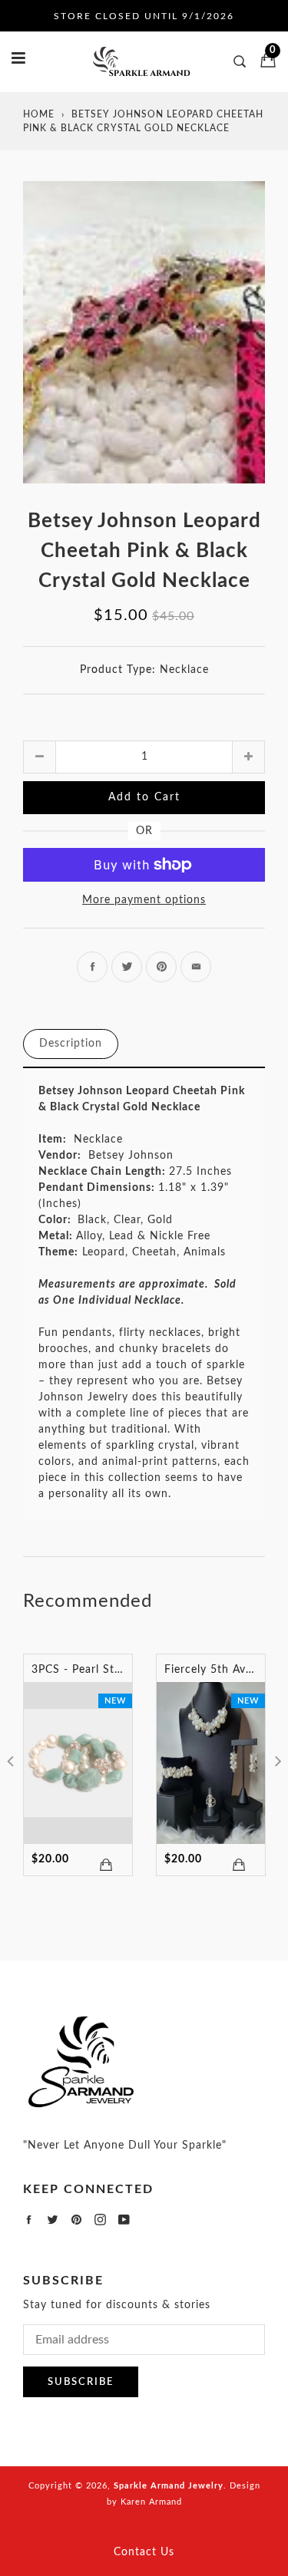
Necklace (184, 670)
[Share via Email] (196, 967)
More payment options (144, 900)
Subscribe (81, 2382)
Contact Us (144, 2552)
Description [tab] (71, 1044)
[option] (144, 332)
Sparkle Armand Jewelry (169, 2486)
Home (39, 114)
